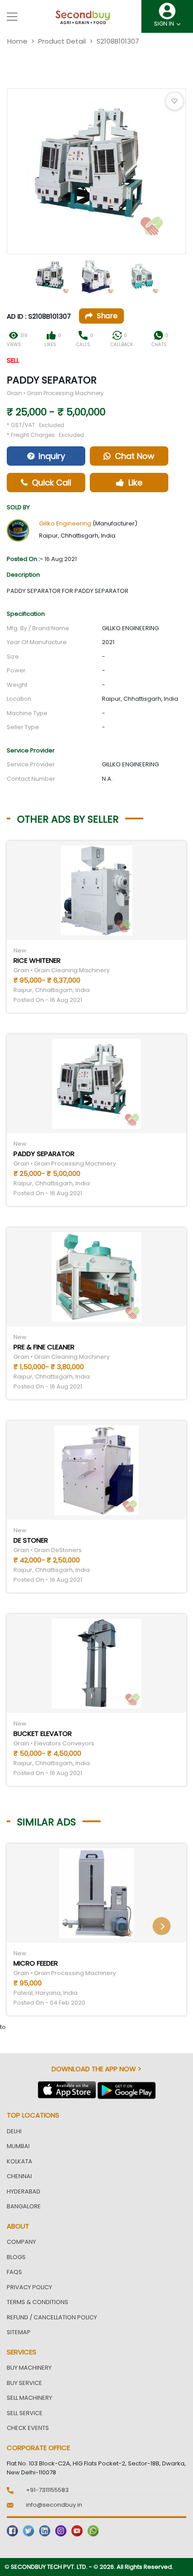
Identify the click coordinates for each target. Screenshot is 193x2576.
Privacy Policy (29, 2287)
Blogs (16, 2257)
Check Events (28, 2428)
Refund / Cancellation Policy (52, 2317)
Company (21, 2242)
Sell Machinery (29, 2398)
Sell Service (25, 2413)
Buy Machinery (29, 2368)
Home (17, 41)
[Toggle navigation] (12, 17)
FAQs (14, 2272)
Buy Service (24, 2383)
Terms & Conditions (37, 2302)
